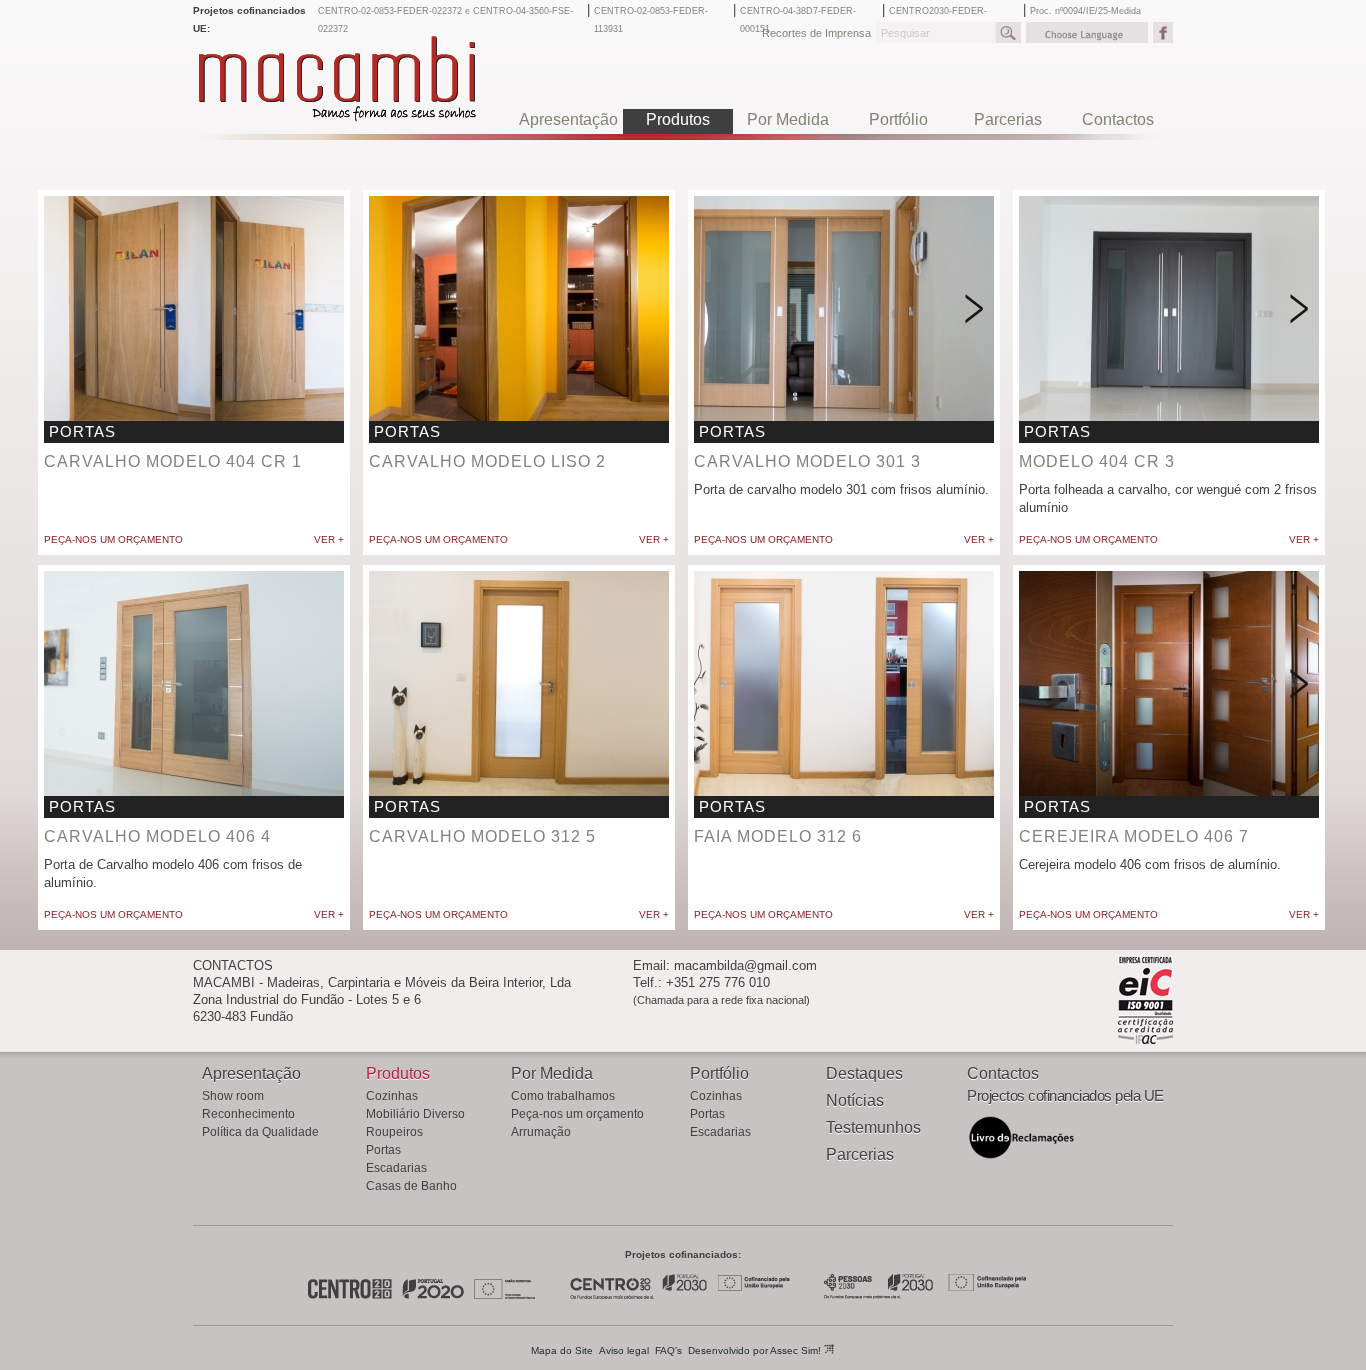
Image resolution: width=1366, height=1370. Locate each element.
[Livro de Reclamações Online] (1021, 1156)
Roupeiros (394, 1132)
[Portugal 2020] (433, 1295)
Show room (233, 1096)
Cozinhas (392, 1096)
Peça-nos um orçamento (113, 539)
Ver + (329, 539)
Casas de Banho (411, 1186)
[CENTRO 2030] (680, 1295)
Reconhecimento (248, 1114)
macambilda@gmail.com (745, 965)
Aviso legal (624, 1350)
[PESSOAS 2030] (924, 1295)
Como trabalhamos (563, 1096)
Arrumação (541, 1132)
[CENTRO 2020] (350, 1295)
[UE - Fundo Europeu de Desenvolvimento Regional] (505, 1295)
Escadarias (396, 1168)
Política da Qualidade (260, 1132)
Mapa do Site (562, 1350)
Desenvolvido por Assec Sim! (756, 1350)
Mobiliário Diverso (415, 1114)
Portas (383, 1150)
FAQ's (668, 1350)
